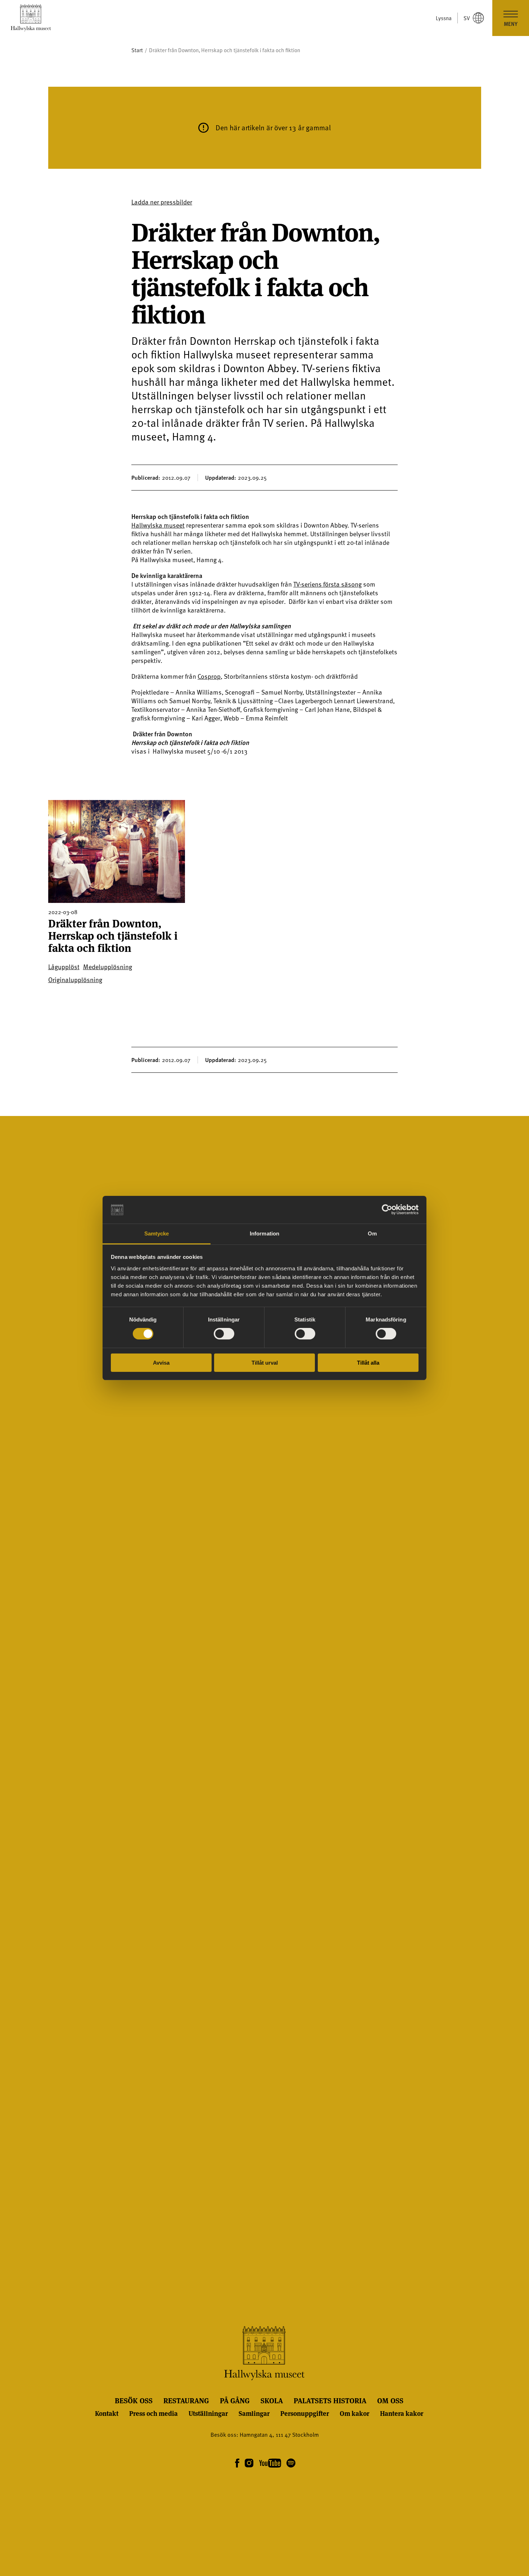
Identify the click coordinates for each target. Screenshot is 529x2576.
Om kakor (354, 2413)
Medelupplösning (108, 967)
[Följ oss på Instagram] (249, 2464)
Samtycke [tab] (157, 1233)
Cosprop (209, 676)
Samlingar (254, 2413)
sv (467, 18)
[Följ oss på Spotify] (290, 2464)
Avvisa (161, 1363)
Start (137, 50)
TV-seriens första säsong (327, 584)
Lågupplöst (64, 967)
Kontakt (107, 2413)
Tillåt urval (265, 1363)
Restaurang (186, 2400)
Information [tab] (264, 1233)
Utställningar (208, 2413)
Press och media (153, 2413)
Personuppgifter (305, 2413)
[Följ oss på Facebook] (237, 2464)
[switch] (224, 1334)
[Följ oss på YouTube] (270, 2464)
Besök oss (134, 2400)
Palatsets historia (330, 2400)
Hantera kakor (402, 2413)
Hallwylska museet (158, 525)
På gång (235, 2400)
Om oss (390, 2400)
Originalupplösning (75, 980)
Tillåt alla (368, 1363)
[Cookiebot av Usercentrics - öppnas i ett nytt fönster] (387, 1210)
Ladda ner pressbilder (162, 202)
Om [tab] (372, 1233)
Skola (272, 2400)
